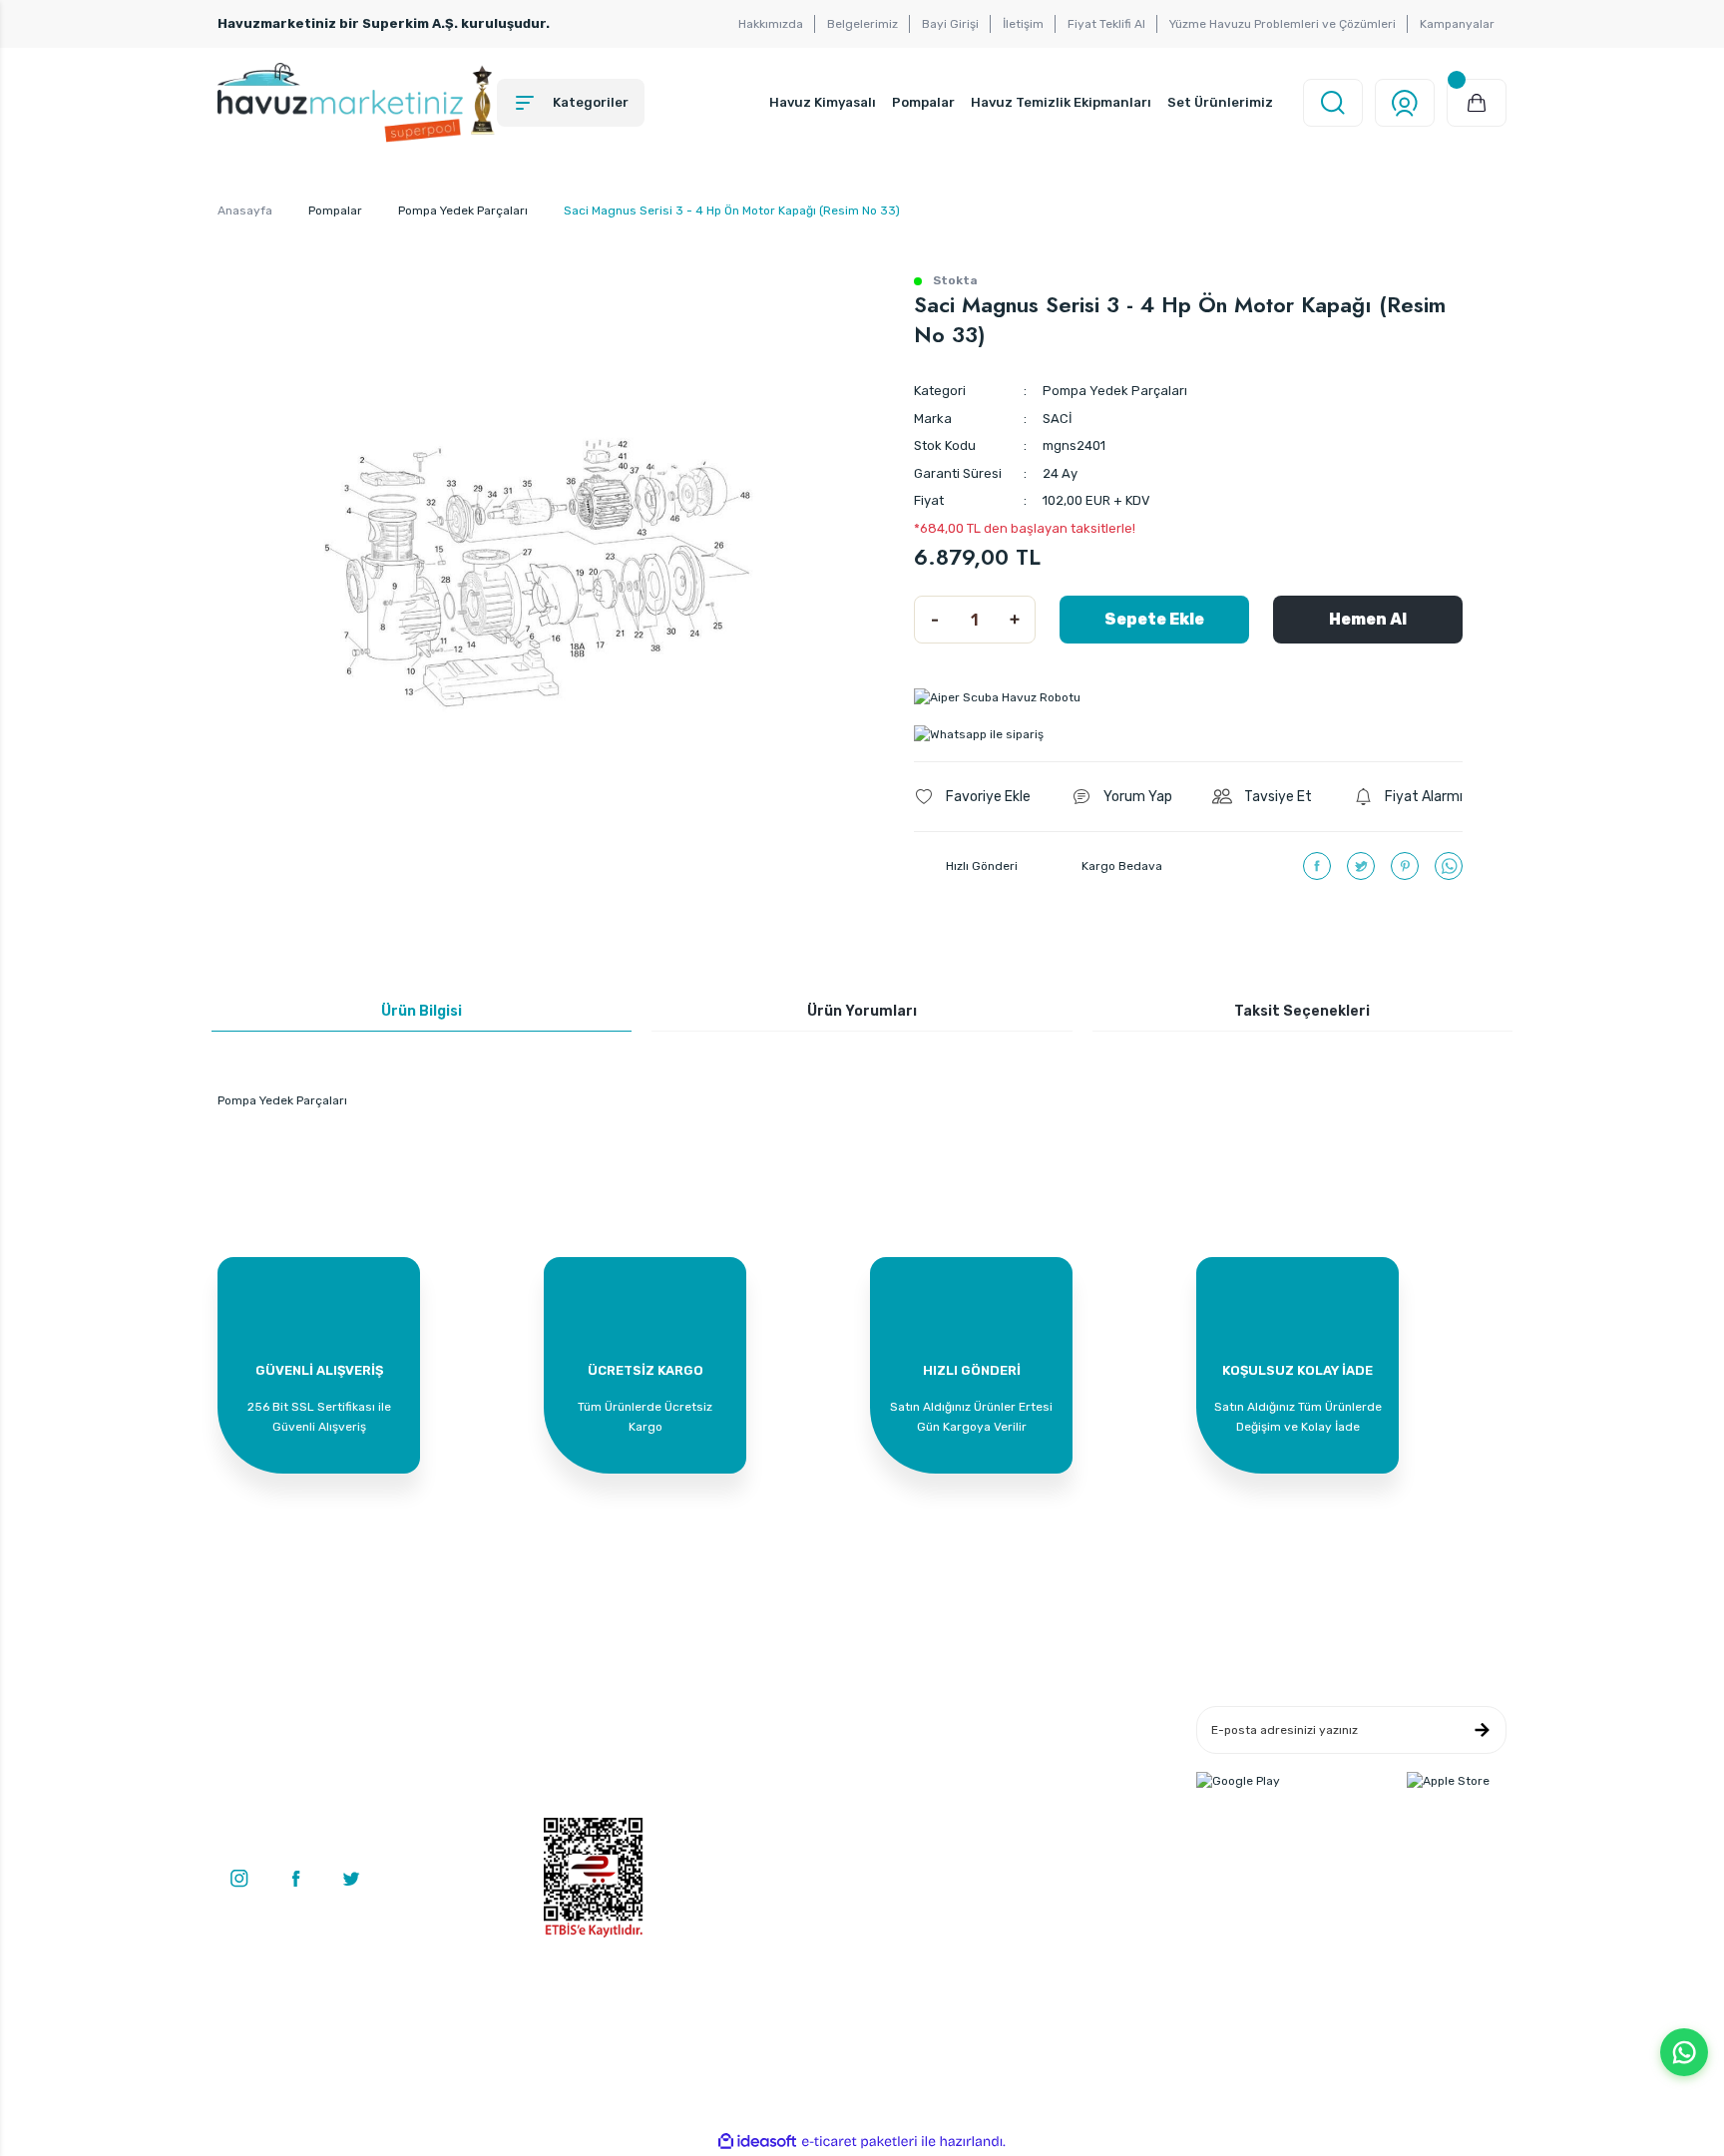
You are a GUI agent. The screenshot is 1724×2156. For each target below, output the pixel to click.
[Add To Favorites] (972, 797)
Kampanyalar (1457, 24)
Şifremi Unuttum (591, 1809)
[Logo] (357, 103)
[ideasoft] (757, 2142)
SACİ (1058, 419)
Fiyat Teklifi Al (1106, 24)
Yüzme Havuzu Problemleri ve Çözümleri (1283, 24)
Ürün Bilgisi (422, 1011)
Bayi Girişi (950, 24)
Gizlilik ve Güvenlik (1031, 1749)
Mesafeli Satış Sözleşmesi (1053, 1719)
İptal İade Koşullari (1031, 1779)
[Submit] (1482, 1730)
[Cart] (1477, 103)
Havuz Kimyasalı (823, 102)
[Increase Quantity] (1015, 620)
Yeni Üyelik (574, 1719)
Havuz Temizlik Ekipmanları (1061, 102)
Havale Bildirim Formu (824, 1779)
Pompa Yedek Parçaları (1115, 391)
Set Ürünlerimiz (1220, 102)
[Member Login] (1405, 103)
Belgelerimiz (862, 24)
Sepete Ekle (1154, 619)
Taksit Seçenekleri (1302, 1011)
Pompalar (923, 102)
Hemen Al (1368, 619)
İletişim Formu (802, 1749)
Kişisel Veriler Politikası (1044, 1809)
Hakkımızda (771, 24)
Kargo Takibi (796, 1809)
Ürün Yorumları (862, 1011)
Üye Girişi (571, 1749)
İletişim (1023, 24)
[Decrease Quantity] (935, 620)
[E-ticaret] (860, 2142)
